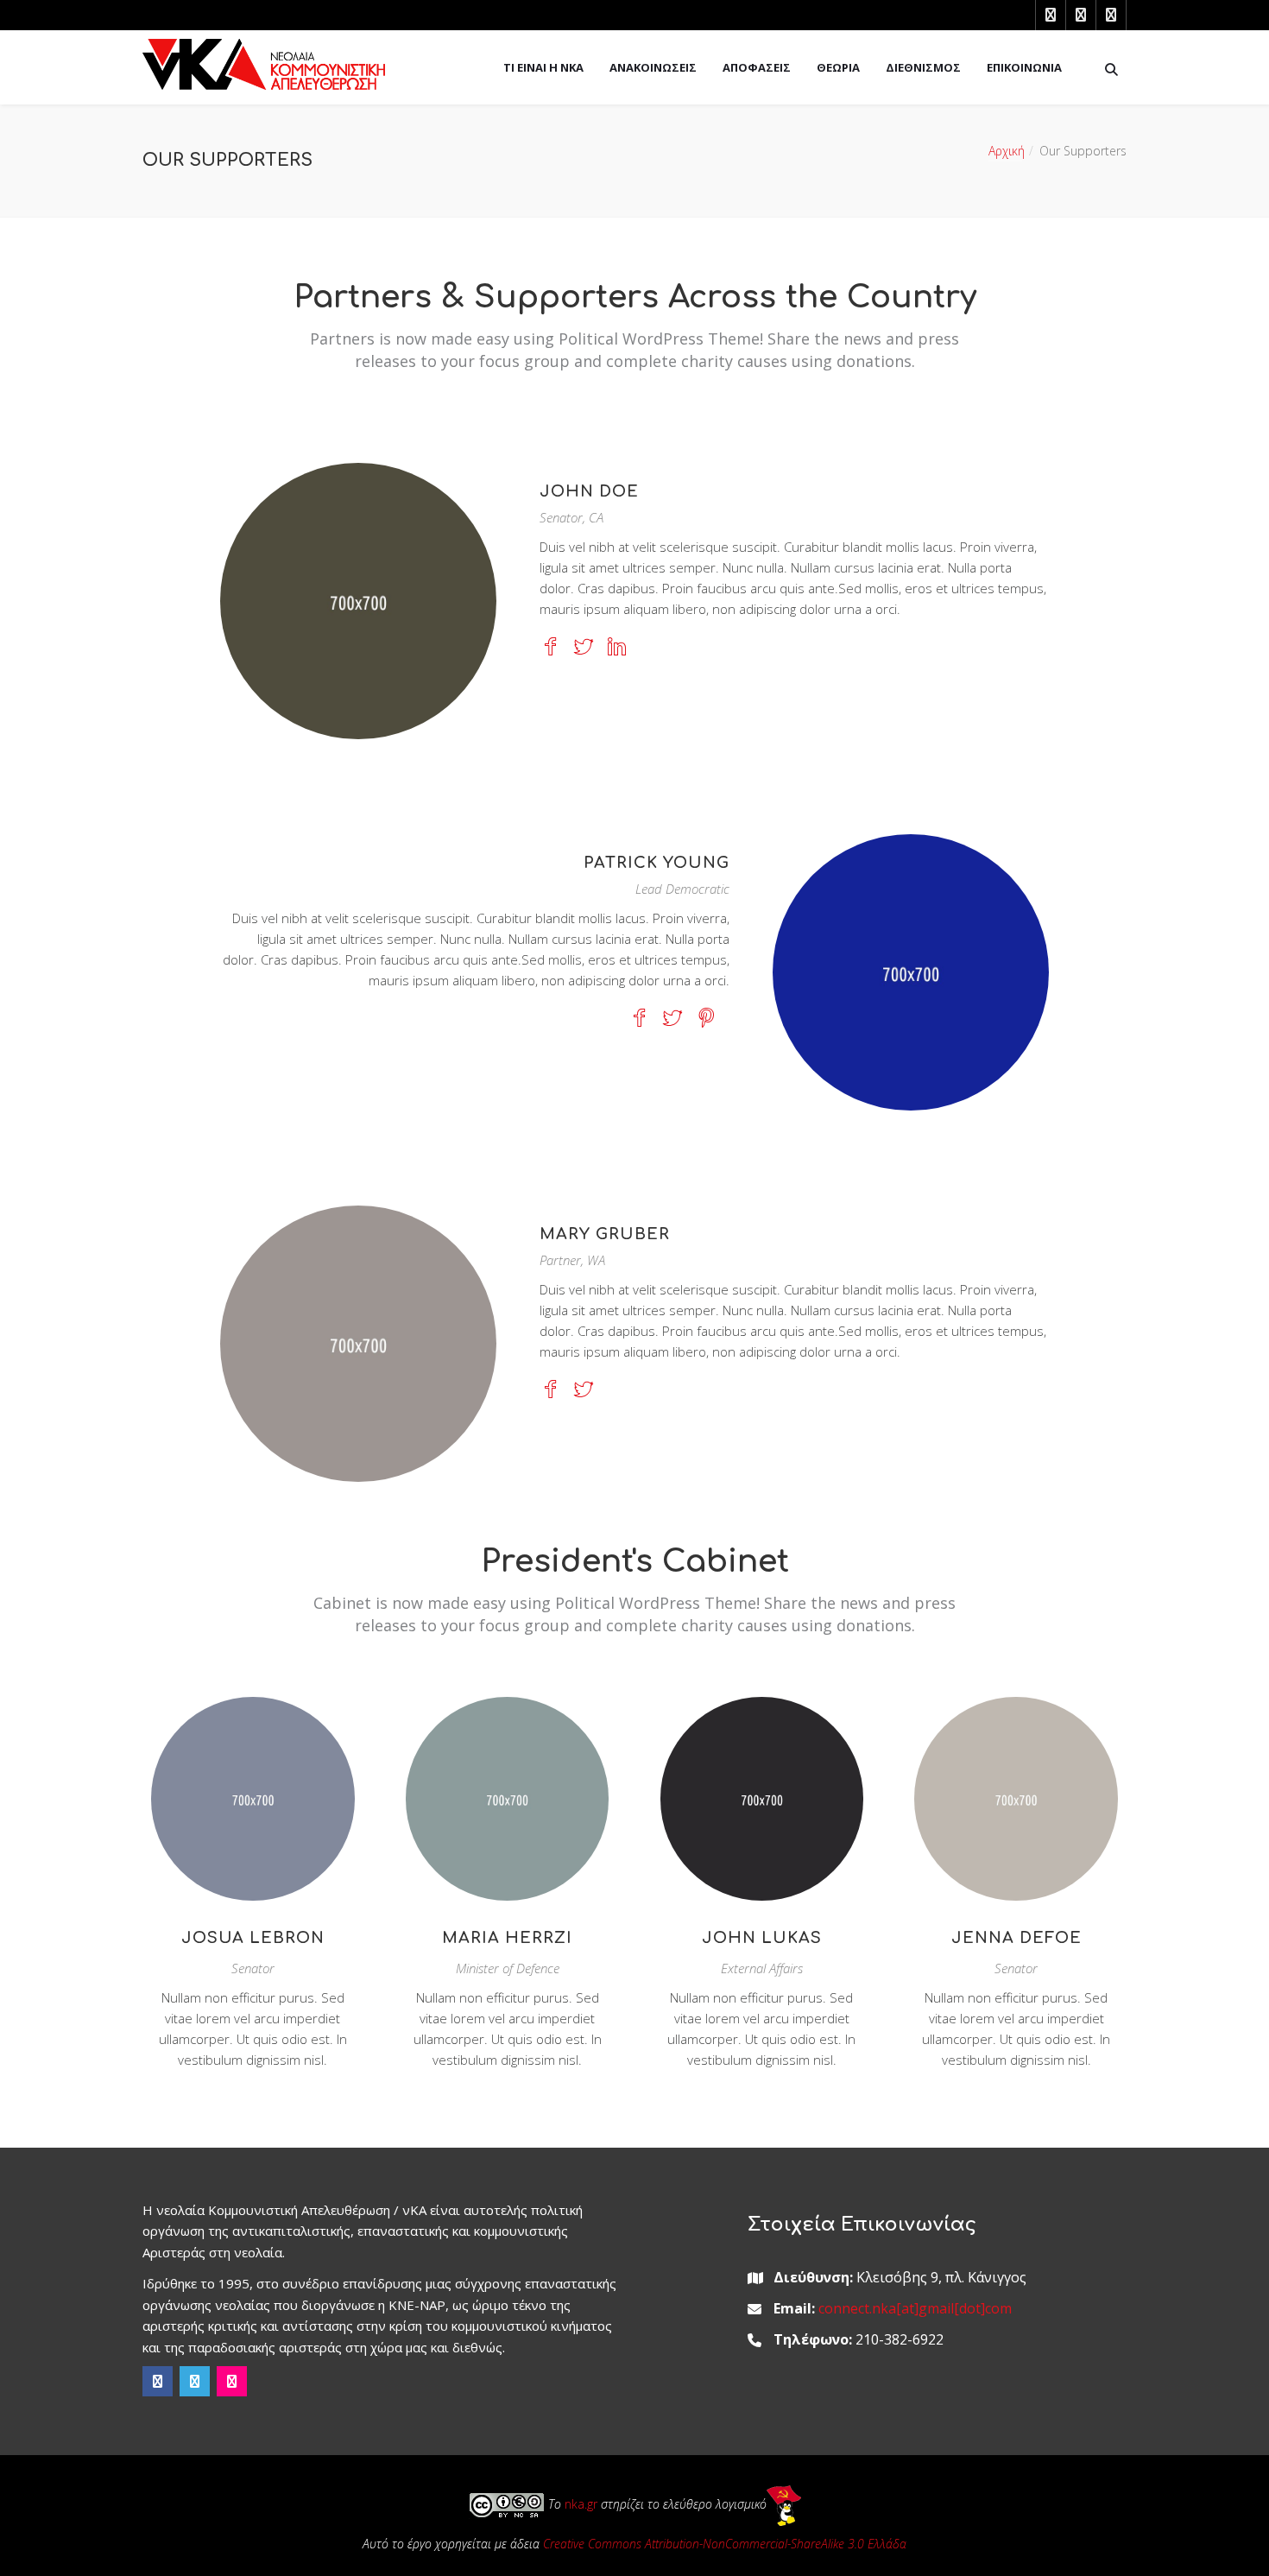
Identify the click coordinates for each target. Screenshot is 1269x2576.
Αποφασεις (757, 67)
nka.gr (581, 2504)
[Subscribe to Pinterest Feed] (706, 1022)
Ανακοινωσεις (653, 67)
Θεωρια (838, 67)
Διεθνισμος (923, 67)
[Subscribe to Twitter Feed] (584, 650)
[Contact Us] (193, 1813)
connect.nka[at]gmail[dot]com (915, 2308)
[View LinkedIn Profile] (617, 650)
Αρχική (1007, 151)
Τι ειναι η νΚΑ (543, 67)
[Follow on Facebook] (550, 650)
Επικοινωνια (1024, 67)
